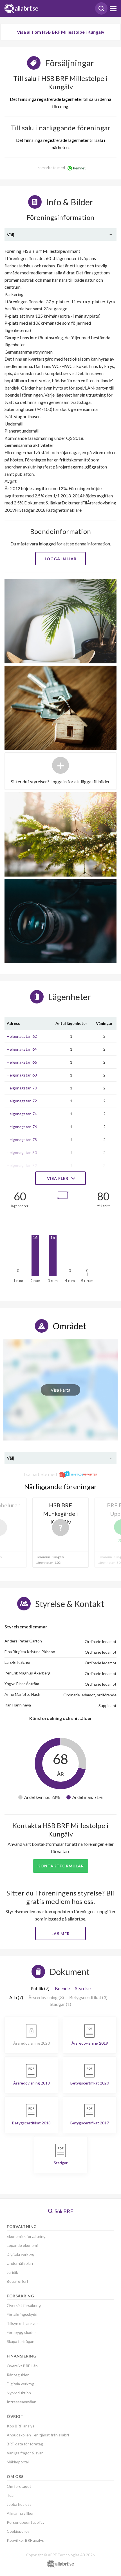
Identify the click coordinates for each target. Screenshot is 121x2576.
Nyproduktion (19, 2393)
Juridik (12, 2272)
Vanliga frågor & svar (25, 2453)
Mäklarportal (18, 2462)
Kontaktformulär (61, 1866)
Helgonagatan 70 (22, 1088)
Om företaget (19, 2486)
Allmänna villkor (20, 2513)
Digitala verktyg (21, 2254)
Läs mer (61, 1934)
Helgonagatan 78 (22, 1140)
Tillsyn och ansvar (22, 2323)
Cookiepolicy (18, 2531)
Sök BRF (63, 2211)
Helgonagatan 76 (22, 1127)
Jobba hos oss (19, 2504)
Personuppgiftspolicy (26, 2522)
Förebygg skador (21, 2332)
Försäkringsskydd (22, 2314)
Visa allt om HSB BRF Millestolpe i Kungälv (61, 32)
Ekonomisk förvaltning (26, 2236)
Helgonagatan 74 (22, 1114)
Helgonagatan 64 (22, 1049)
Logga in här (61, 559)
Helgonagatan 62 (22, 1036)
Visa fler (58, 1178)
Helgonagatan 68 (22, 1075)
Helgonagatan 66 (22, 1062)
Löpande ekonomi (22, 2245)
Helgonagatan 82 (22, 1165)
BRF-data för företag (25, 2444)
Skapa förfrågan (21, 2341)
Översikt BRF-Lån (22, 2366)
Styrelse (83, 1988)
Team (12, 2495)
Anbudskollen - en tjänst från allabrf (38, 2435)
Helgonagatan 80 (22, 1152)
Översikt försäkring (24, 2305)
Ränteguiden (18, 2375)
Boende (62, 1988)
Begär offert (18, 2281)
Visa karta (60, 1390)
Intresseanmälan (22, 2402)
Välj (10, 234)
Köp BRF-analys (21, 2426)
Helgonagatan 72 (22, 1101)
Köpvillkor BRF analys (25, 2540)
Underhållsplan (20, 2263)
